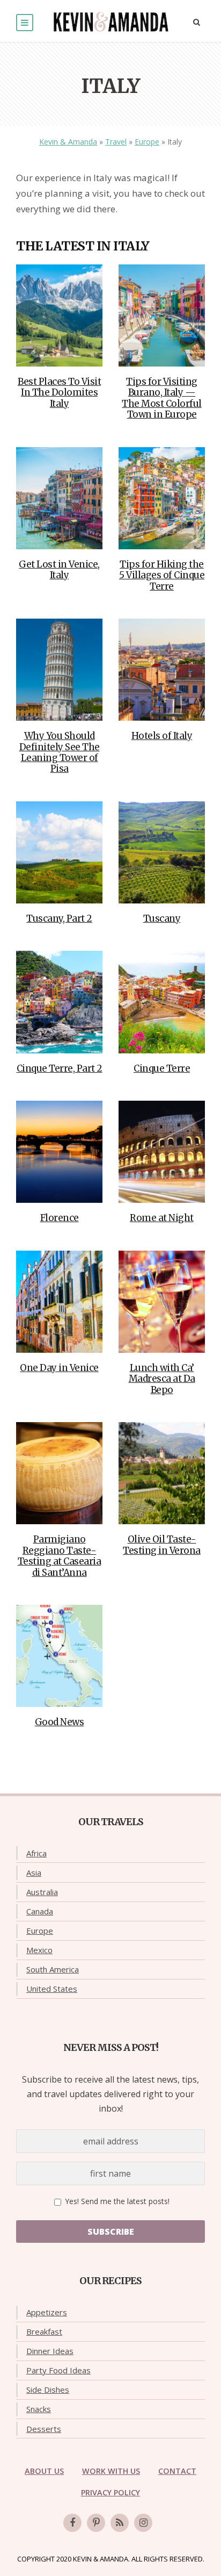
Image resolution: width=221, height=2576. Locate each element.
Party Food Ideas (58, 2370)
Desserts (44, 2429)
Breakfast (44, 2331)
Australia (42, 1892)
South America (53, 1969)
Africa (36, 1853)
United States (52, 1989)
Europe (147, 142)
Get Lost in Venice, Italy (59, 570)
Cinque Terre (162, 1068)
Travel (116, 142)
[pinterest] (96, 2523)
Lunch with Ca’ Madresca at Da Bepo (162, 1379)
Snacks (39, 2409)
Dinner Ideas (50, 2351)
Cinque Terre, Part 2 (60, 1068)
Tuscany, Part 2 (59, 919)
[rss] (120, 2523)
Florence (60, 1218)
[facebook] (72, 2523)
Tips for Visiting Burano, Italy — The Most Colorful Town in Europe (162, 398)
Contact (177, 2471)
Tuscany (162, 919)
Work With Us (111, 2471)
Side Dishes (48, 2390)
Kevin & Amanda (68, 142)
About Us (44, 2471)
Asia (34, 1872)
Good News (60, 1722)
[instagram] (143, 2523)
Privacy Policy (110, 2492)
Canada (40, 1911)
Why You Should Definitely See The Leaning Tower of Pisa (60, 752)
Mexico (39, 1950)
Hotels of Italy (162, 736)
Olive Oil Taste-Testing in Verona (162, 1545)
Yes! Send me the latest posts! (116, 2201)
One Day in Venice (59, 1368)
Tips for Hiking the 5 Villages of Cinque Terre (162, 575)
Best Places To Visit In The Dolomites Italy (59, 393)
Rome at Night (162, 1218)
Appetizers (47, 2312)
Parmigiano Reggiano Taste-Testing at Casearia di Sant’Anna (60, 1556)
